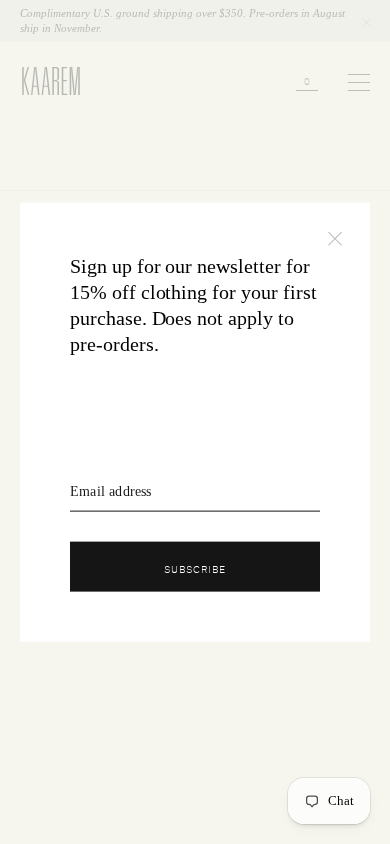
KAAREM (42, 94)
